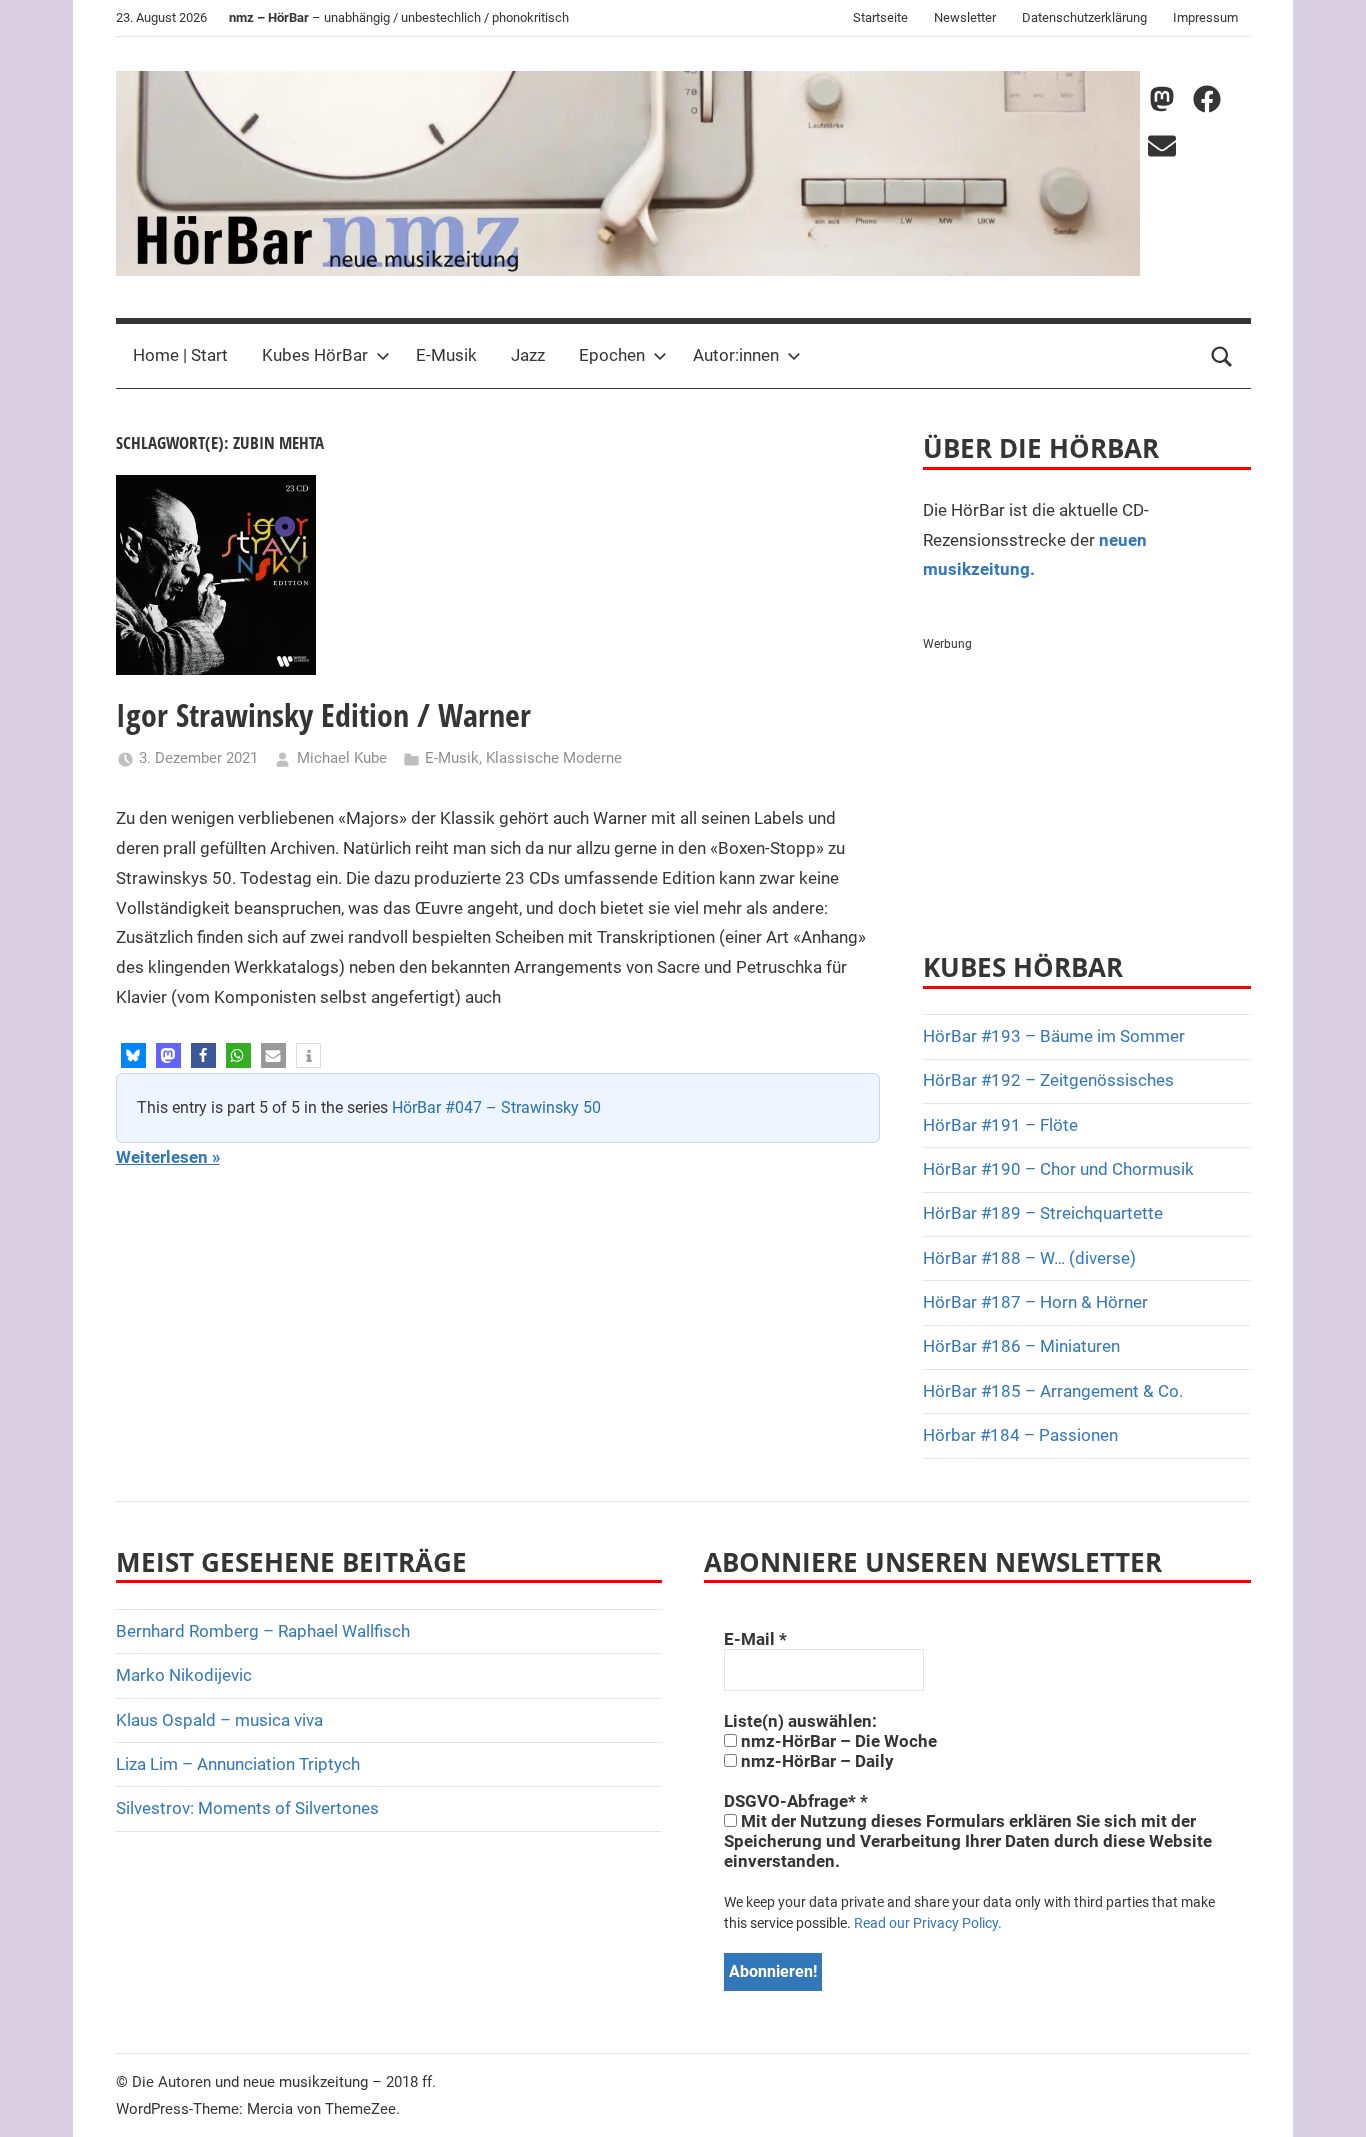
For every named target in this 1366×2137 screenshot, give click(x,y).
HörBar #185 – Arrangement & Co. (1053, 1391)
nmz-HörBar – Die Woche (837, 1741)
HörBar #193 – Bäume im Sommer (1054, 1036)
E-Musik (446, 355)
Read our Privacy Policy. (928, 1923)
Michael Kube (342, 758)
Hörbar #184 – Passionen (1020, 1435)
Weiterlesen (162, 1157)
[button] (133, 1055)
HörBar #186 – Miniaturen (1021, 1346)
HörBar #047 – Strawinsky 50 (496, 1107)
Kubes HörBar (315, 355)
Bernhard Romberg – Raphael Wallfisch (263, 1631)
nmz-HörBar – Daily (815, 1761)
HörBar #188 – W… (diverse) (1029, 1258)
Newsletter (965, 17)
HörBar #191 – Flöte (1000, 1125)
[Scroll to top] (1328, 2099)
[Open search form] (1222, 356)
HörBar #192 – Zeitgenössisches (1048, 1080)
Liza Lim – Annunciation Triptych (238, 1764)
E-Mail (755, 1639)
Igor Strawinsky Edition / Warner (323, 714)
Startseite (880, 17)
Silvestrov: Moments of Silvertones (247, 1808)
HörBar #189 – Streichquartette (1043, 1213)
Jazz (528, 355)
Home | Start (180, 355)
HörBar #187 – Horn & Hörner (1035, 1302)
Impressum (1205, 17)
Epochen (612, 355)
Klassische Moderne (554, 758)
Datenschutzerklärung (1084, 17)
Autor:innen (736, 355)
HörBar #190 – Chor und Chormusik (1058, 1169)
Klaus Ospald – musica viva (219, 1720)
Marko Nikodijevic (184, 1675)
